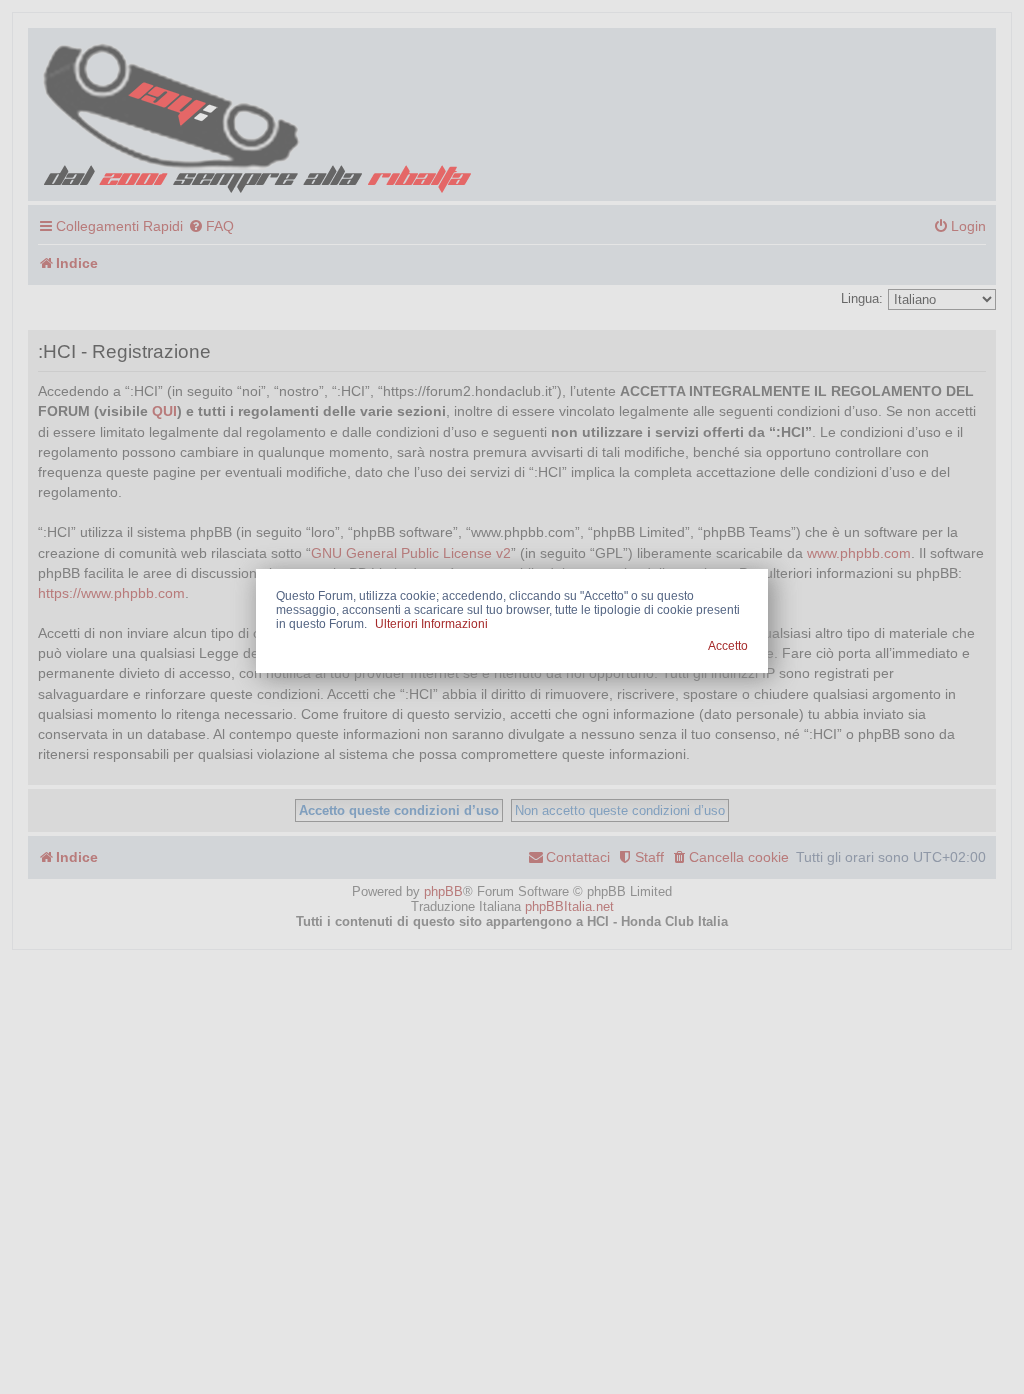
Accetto (728, 646)
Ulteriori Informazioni (431, 624)
